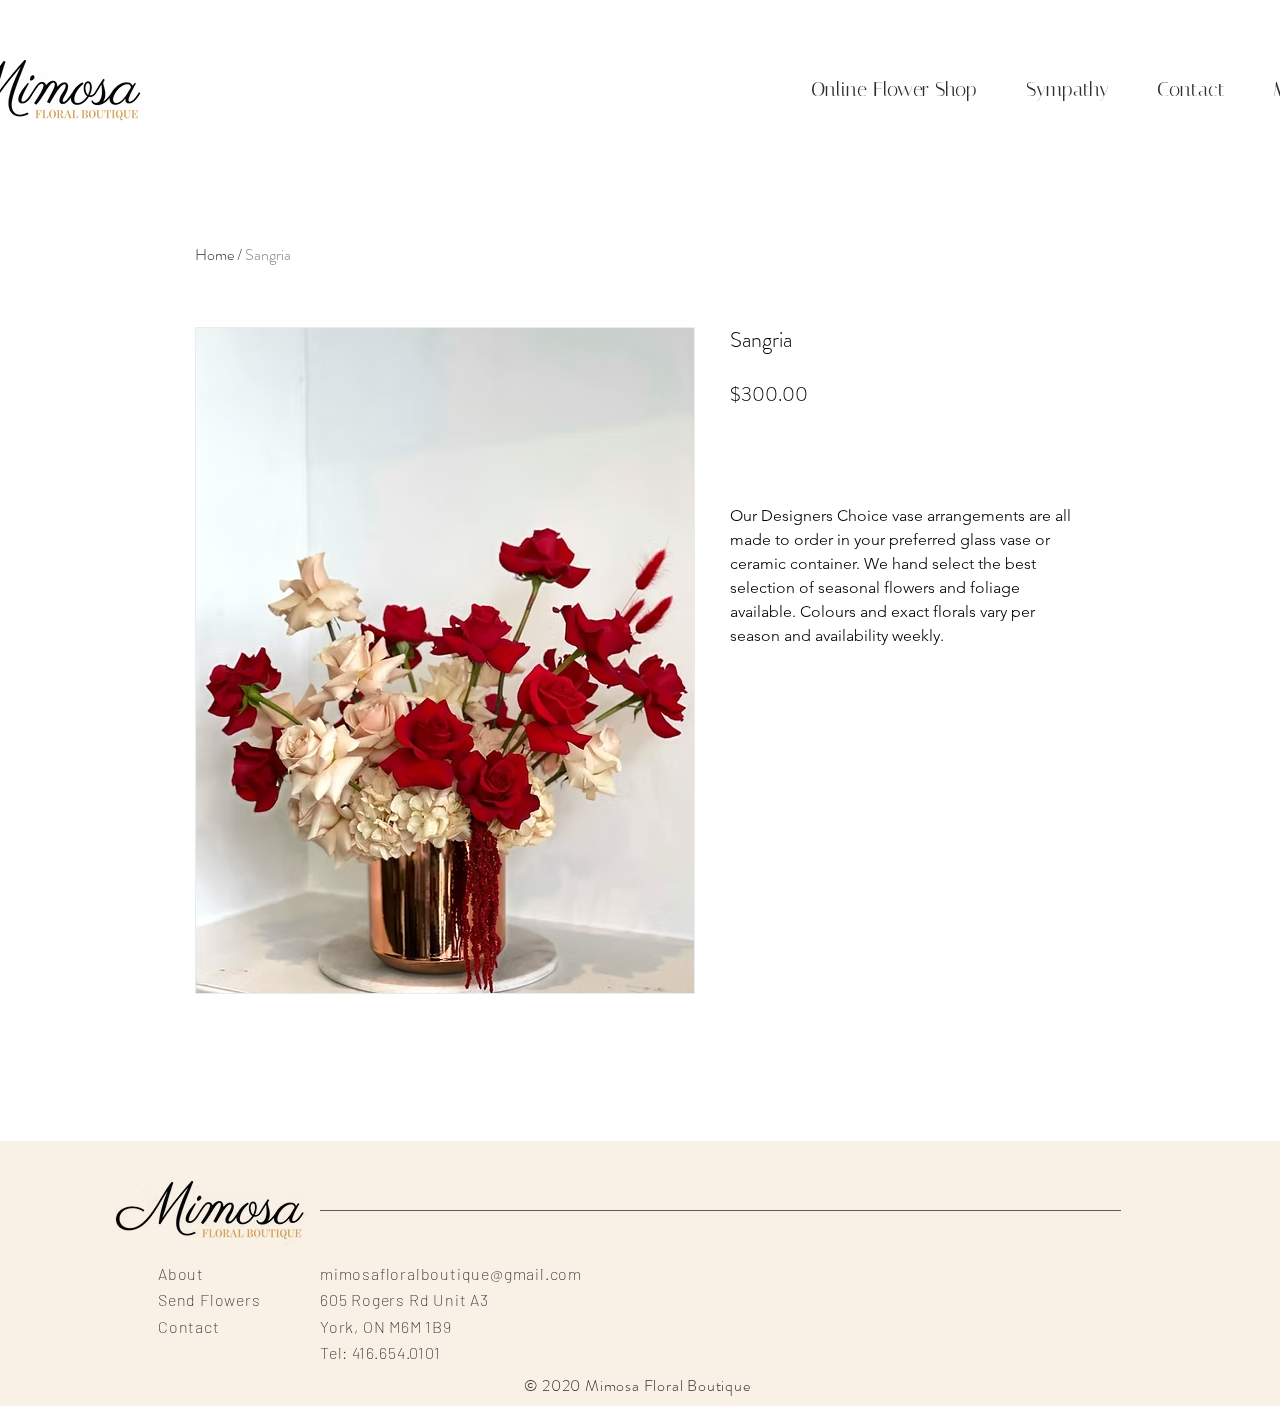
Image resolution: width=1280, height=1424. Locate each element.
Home (214, 254)
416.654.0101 (396, 1352)
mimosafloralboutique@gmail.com (451, 1273)
